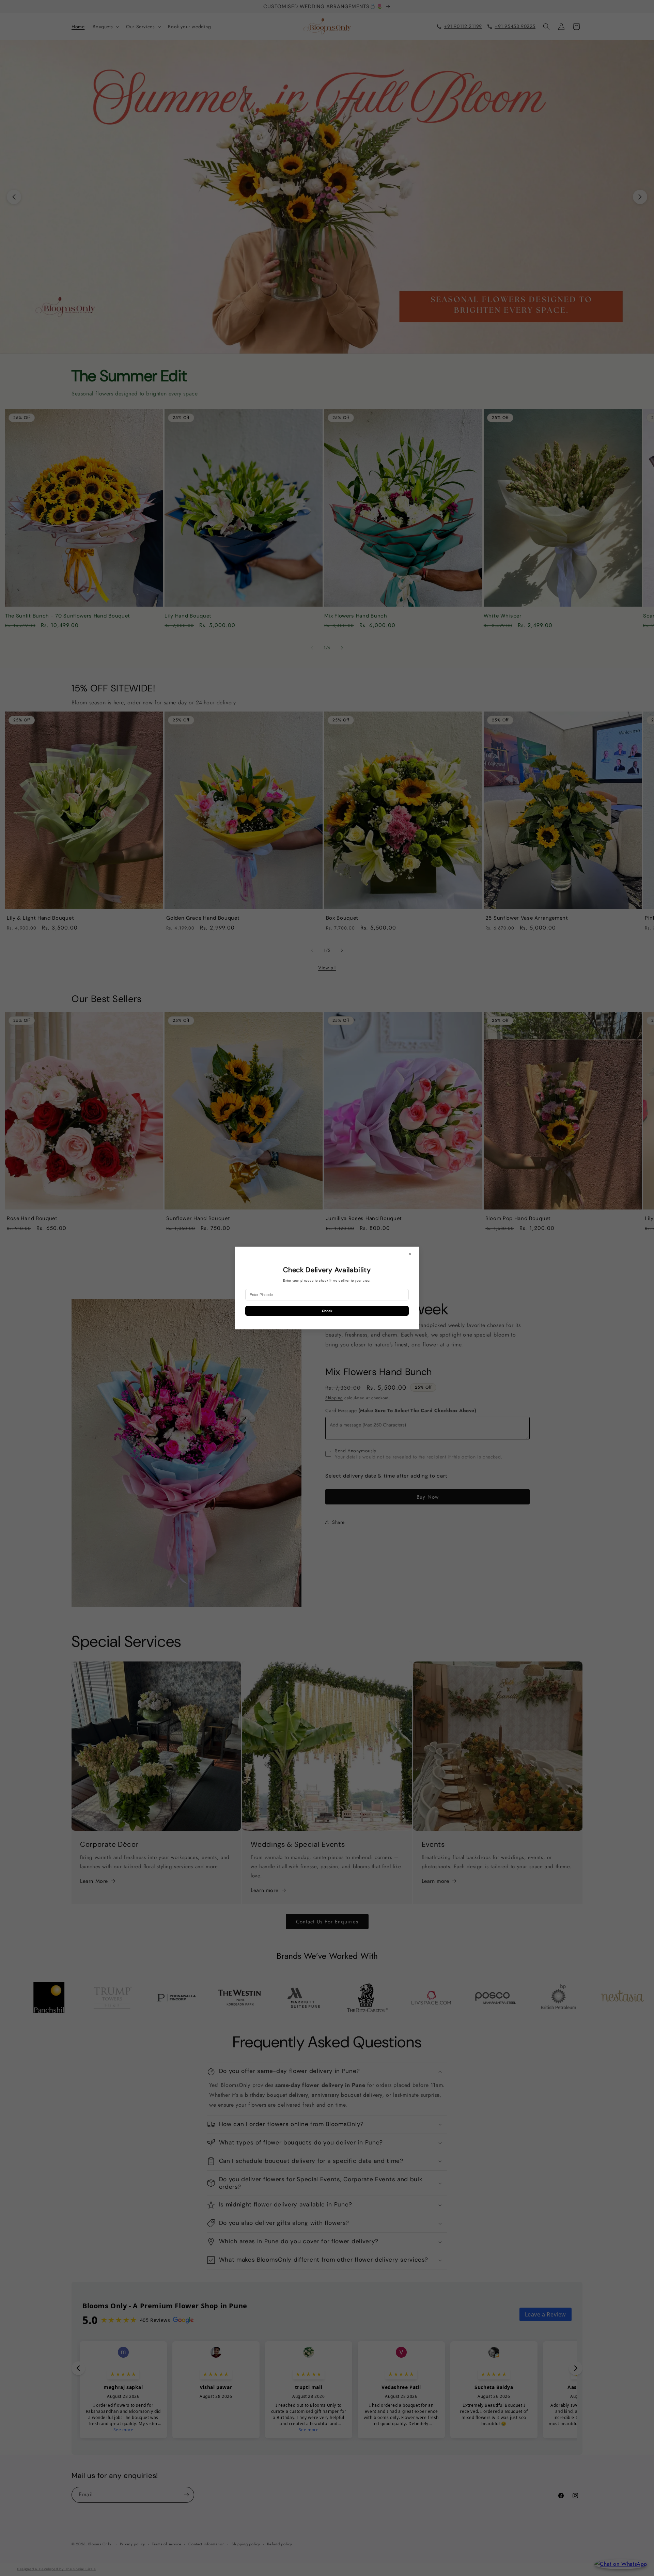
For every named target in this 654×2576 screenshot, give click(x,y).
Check (327, 1311)
